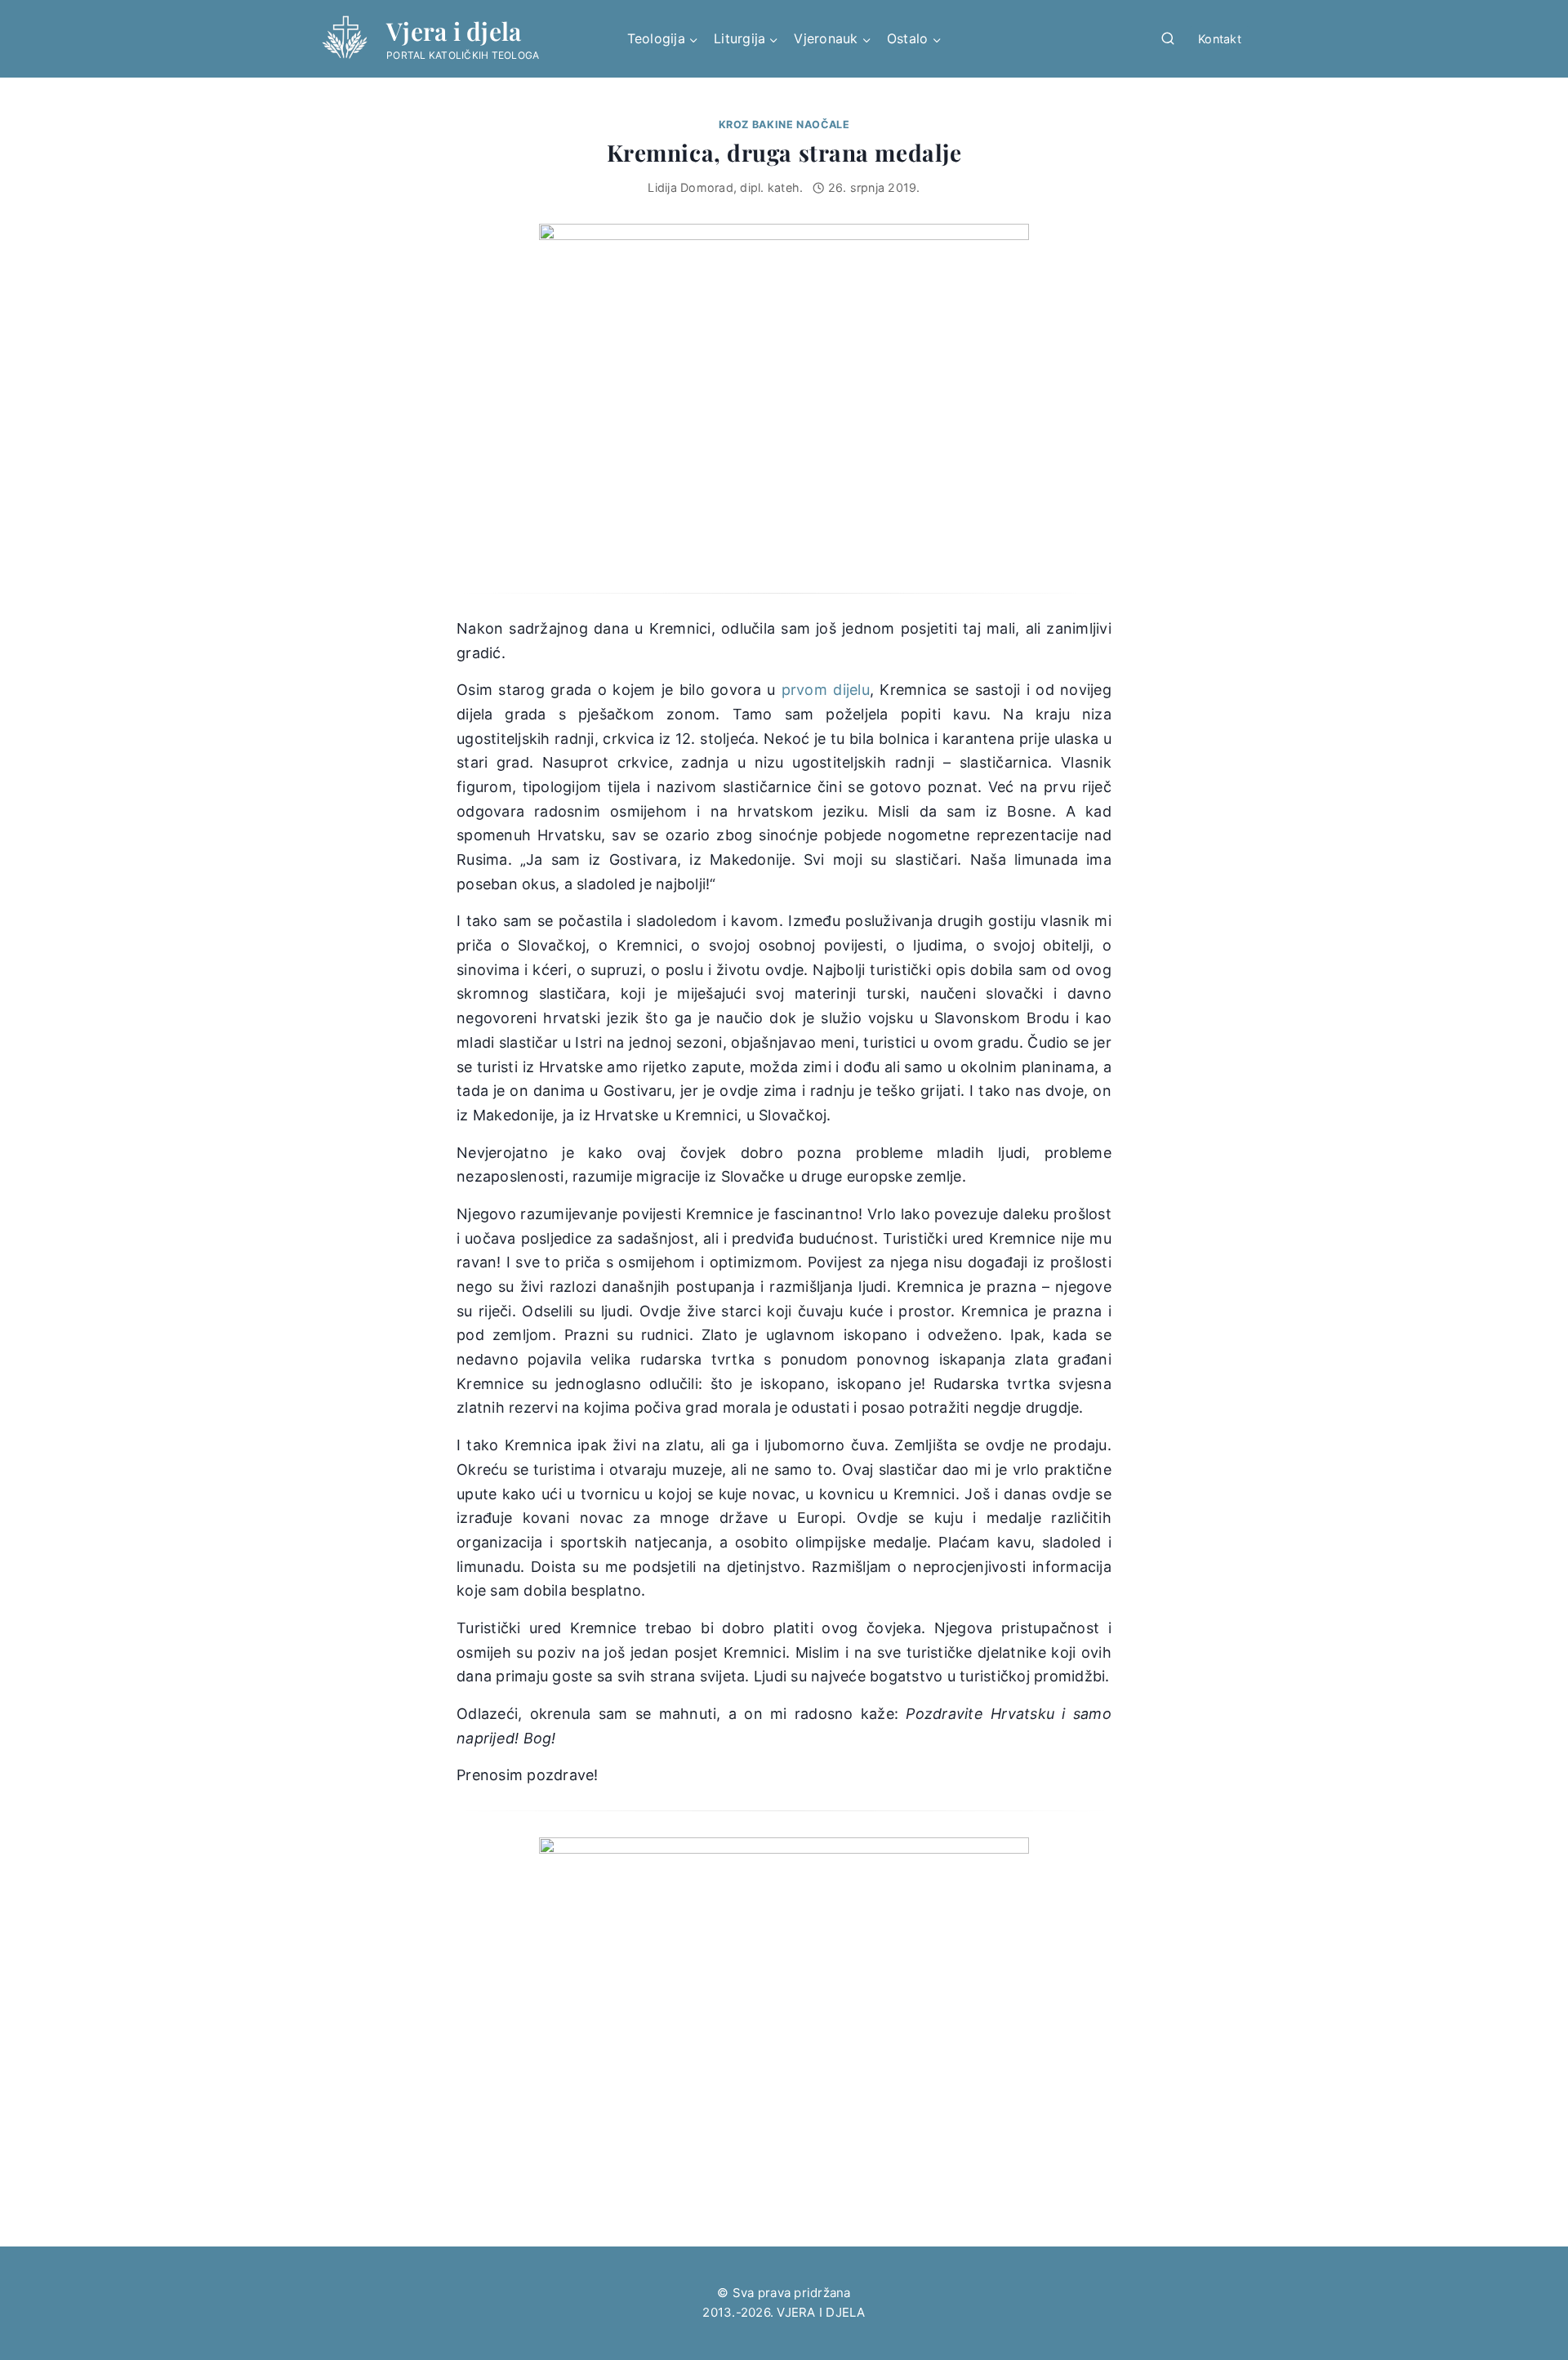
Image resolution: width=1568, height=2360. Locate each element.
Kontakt (1220, 39)
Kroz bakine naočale (784, 125)
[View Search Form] (1168, 39)
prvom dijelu (826, 690)
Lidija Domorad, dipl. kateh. (725, 187)
